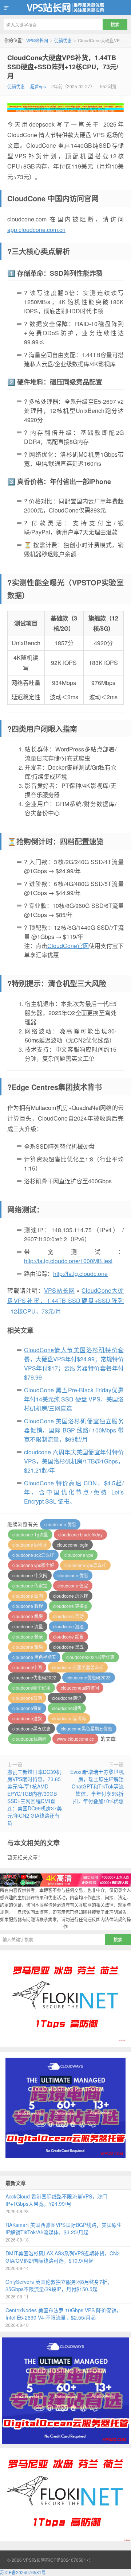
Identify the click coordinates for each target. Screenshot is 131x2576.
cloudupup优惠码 (29, 1739)
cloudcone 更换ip (70, 1606)
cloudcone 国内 (28, 1596)
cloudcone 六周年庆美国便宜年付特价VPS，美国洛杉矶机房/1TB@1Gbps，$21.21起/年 (74, 1461)
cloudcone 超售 (68, 1637)
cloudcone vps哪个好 (33, 1565)
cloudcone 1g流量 (30, 1534)
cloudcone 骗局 (28, 1647)
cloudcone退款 (27, 1718)
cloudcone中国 (27, 1667)
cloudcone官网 (27, 1698)
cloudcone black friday (80, 1534)
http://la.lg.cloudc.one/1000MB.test (68, 1261)
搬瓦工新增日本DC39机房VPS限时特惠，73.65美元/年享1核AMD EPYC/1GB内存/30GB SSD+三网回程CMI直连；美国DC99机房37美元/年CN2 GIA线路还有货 (35, 1797)
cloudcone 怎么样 (71, 1596)
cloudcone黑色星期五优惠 (86, 1728)
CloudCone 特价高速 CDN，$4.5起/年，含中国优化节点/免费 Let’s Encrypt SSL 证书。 (74, 1492)
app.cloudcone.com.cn (36, 230)
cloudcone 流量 (28, 1626)
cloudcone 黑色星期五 (34, 1657)
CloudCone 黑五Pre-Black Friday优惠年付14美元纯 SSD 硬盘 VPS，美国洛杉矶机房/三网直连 (74, 1399)
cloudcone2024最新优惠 (90, 1657)
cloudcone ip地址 (29, 1545)
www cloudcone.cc (75, 1739)
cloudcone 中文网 (30, 1575)
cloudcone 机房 (28, 1616)
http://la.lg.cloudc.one (80, 1274)
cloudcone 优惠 (73, 1575)
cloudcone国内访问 (80, 1688)
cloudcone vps (79, 1555)
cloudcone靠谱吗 (69, 1718)
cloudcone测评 (67, 1698)
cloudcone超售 (67, 1708)
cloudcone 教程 (28, 1606)
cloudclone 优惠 (60, 1524)
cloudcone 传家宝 (30, 1585)
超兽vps (38, 86)
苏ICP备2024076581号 (68, 2560)
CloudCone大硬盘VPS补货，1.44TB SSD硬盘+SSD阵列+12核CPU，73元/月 (63, 67)
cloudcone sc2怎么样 (33, 1555)
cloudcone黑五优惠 (31, 1728)
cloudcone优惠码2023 (89, 1677)
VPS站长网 (65, 8)
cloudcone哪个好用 (31, 1688)
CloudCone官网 (68, 946)
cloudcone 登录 (28, 1637)
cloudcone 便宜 (73, 1585)
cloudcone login (73, 1545)
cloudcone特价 (27, 1708)
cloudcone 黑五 (68, 1647)
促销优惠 (63, 40)
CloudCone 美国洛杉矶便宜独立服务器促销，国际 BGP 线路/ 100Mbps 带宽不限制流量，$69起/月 (74, 1430)
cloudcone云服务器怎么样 (78, 1667)
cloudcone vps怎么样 (85, 1565)
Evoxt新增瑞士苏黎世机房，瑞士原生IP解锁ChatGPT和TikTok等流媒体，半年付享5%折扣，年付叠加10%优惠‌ (97, 1786)
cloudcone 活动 (68, 1616)
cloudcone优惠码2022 (34, 1677)
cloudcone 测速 (68, 1626)
